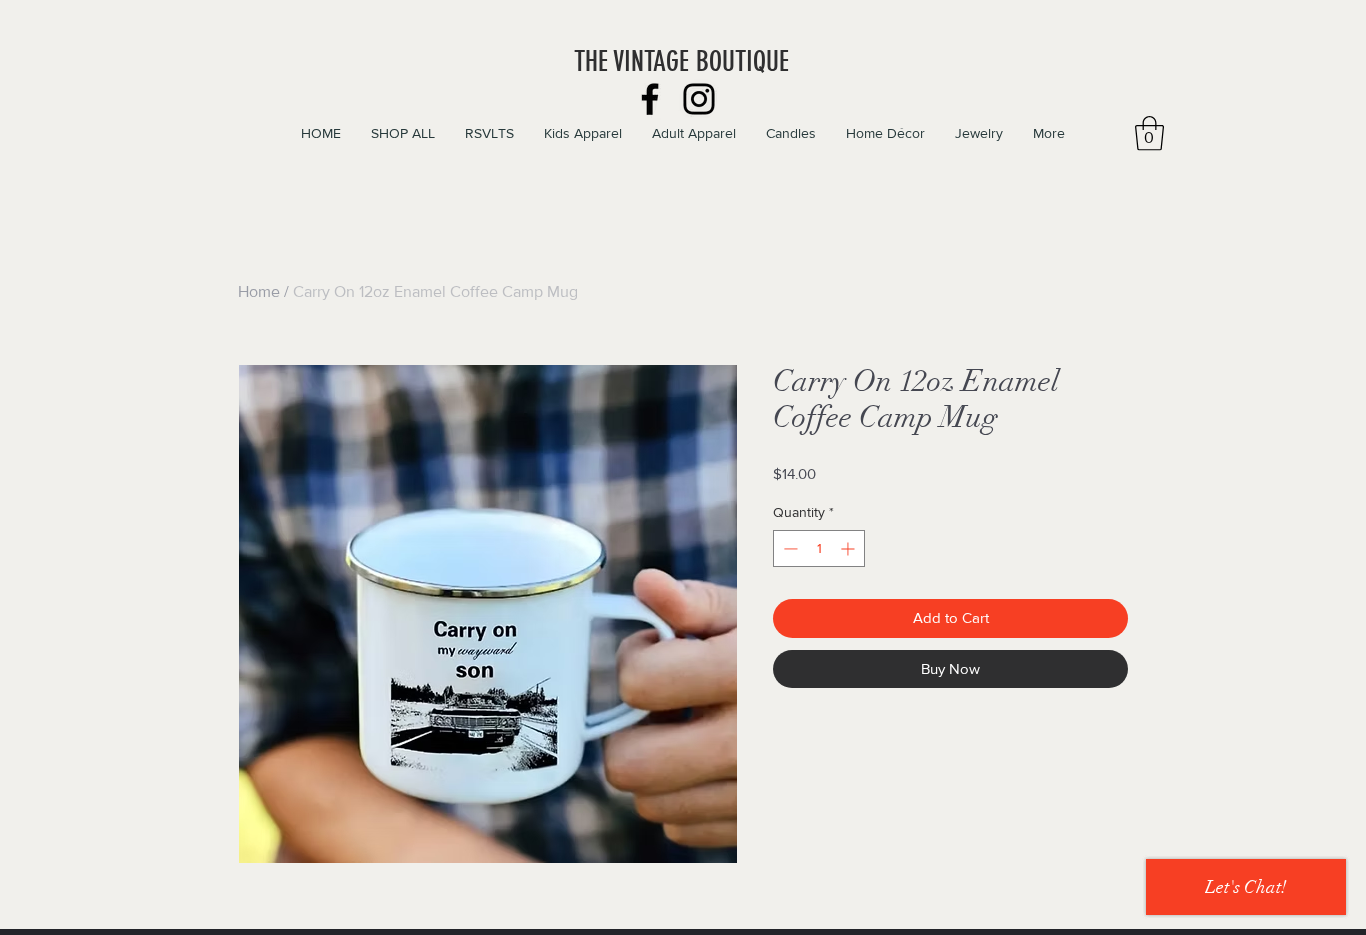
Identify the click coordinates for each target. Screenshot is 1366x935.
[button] (1149, 133)
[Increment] (849, 548)
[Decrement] (788, 548)
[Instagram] (699, 99)
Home (259, 291)
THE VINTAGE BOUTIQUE (681, 61)
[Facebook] (650, 99)
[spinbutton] (819, 548)
